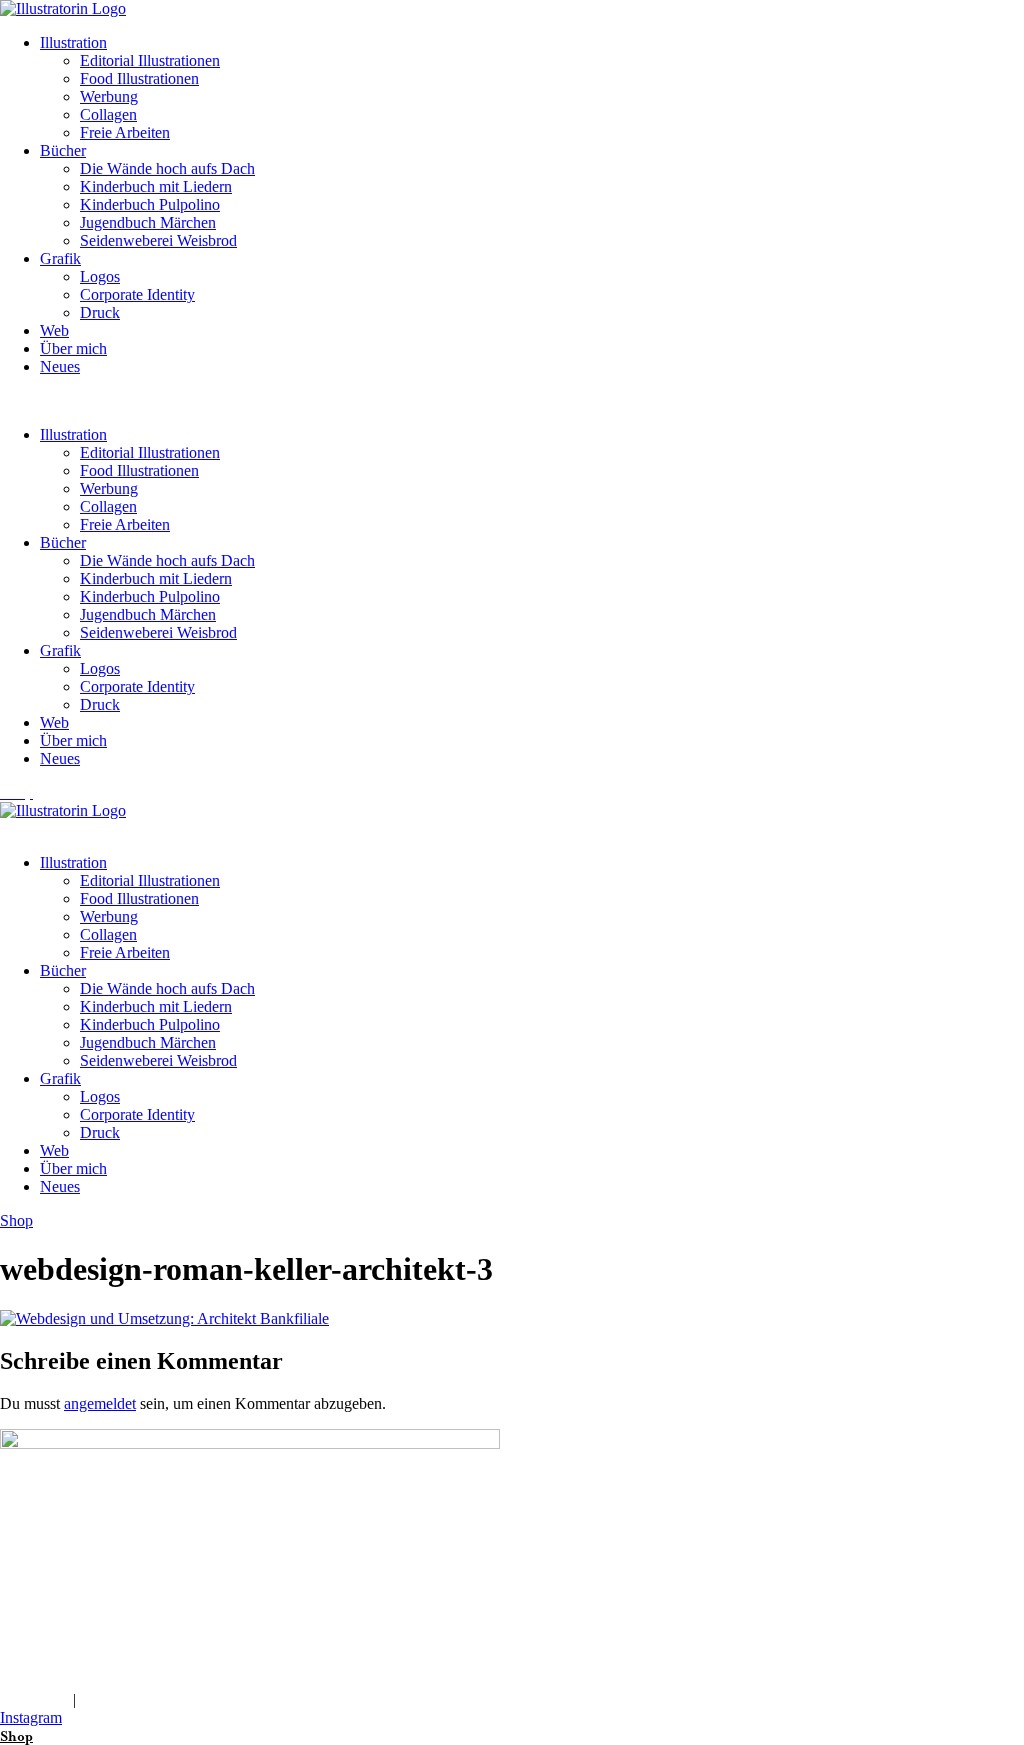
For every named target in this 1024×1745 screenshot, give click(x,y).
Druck (100, 312)
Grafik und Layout (59, 1609)
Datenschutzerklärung (149, 1699)
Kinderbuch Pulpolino (150, 204)
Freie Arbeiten (125, 132)
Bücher (63, 150)
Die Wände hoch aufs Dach (167, 168)
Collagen (108, 114)
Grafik (60, 258)
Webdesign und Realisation (86, 1645)
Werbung (109, 96)
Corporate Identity (137, 294)
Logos (100, 276)
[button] (512, 401)
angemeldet (100, 1403)
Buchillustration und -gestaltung (100, 1573)
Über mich (73, 348)
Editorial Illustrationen (150, 60)
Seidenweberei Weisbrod (158, 240)
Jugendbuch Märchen (148, 222)
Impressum (34, 1699)
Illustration (73, 42)
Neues (60, 366)
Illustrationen (41, 1537)
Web (54, 330)
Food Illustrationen (139, 78)
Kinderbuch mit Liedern (156, 186)
